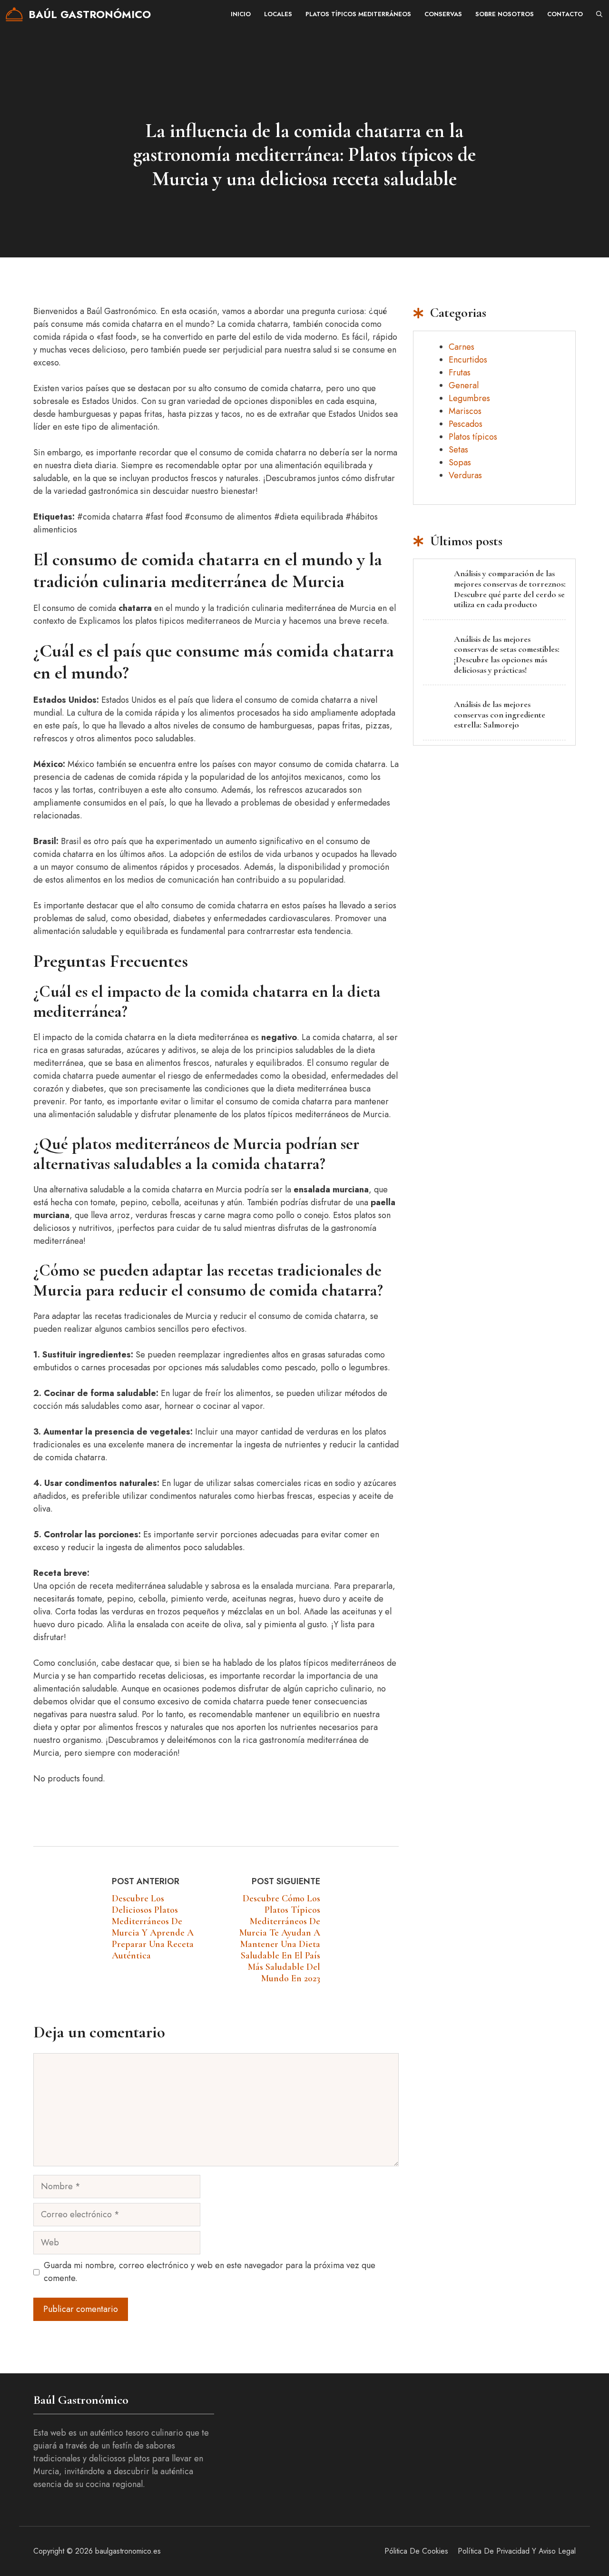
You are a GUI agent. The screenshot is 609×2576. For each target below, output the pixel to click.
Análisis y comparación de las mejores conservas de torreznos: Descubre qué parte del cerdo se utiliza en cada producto (510, 589)
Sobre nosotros (505, 14)
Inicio (241, 14)
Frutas (460, 373)
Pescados (466, 424)
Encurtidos (468, 360)
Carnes (462, 347)
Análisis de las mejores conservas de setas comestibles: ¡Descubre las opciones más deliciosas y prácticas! (507, 654)
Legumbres (469, 398)
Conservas (443, 14)
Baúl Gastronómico (90, 14)
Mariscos (465, 411)
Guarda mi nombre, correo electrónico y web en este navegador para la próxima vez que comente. (210, 2272)
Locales (278, 14)
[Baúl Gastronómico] (14, 14)
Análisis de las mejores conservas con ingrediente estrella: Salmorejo (500, 714)
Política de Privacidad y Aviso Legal (517, 2551)
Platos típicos (473, 437)
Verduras (465, 475)
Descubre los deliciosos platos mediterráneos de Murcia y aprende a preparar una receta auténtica (153, 1927)
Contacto (565, 14)
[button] (599, 14)
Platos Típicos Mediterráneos (358, 14)
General (464, 385)
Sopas (460, 462)
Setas (458, 450)
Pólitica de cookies (416, 2551)
